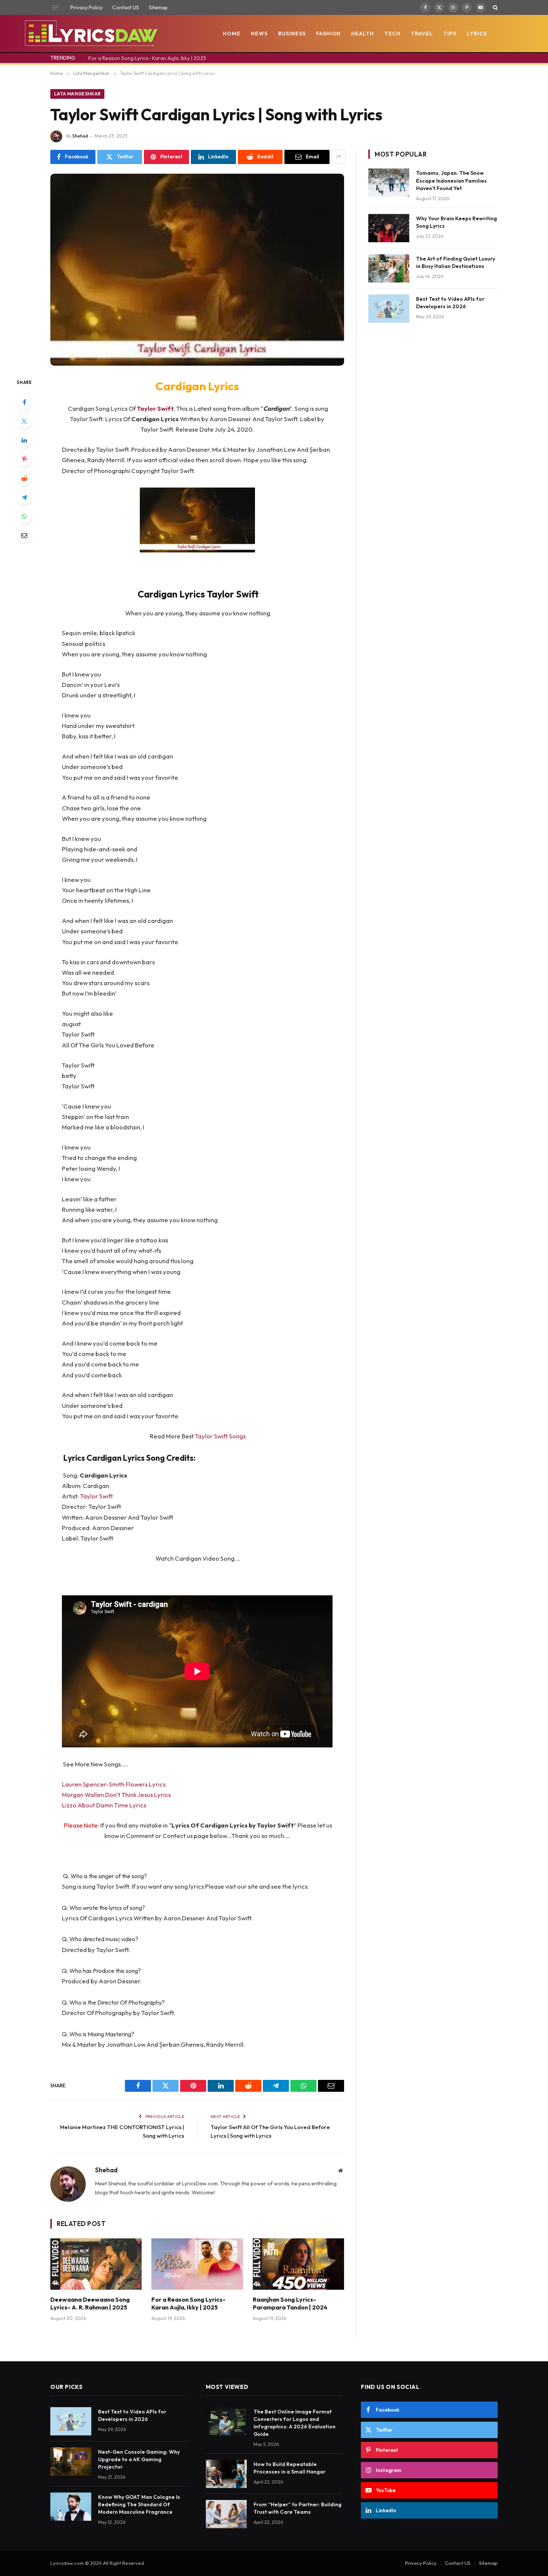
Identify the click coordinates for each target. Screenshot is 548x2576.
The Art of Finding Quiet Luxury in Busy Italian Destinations (456, 262)
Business (292, 34)
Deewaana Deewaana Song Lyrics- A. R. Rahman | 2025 (90, 2304)
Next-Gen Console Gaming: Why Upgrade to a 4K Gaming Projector (139, 2459)
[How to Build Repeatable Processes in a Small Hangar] (226, 2474)
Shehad (80, 136)
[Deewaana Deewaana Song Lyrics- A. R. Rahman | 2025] (96, 2264)
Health (363, 34)
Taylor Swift (155, 408)
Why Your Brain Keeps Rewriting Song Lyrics (456, 222)
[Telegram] (24, 497)
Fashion (329, 34)
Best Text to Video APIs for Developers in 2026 (450, 303)
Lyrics (477, 34)
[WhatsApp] (24, 516)
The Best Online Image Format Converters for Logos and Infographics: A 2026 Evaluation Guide (295, 2423)
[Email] (24, 535)
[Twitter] (24, 421)
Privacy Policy (86, 7)
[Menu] (55, 7)
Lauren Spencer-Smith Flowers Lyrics (114, 1784)
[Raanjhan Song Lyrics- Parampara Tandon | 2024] (298, 2264)
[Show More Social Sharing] (338, 157)
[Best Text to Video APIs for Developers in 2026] (389, 309)
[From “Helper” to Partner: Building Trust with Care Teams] (226, 2514)
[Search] (495, 7)
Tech (392, 34)
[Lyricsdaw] (90, 34)
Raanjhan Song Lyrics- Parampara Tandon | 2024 (290, 2304)
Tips (450, 34)
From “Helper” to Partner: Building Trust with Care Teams (297, 2508)
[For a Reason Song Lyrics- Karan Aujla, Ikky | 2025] (197, 2264)
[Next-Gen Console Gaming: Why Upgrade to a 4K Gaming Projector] (71, 2462)
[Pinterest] (24, 459)
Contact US (126, 7)
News (259, 34)
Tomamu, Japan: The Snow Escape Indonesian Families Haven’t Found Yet (451, 180)
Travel (422, 34)
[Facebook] (24, 402)
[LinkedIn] (24, 440)
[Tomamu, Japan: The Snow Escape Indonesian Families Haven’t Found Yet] (389, 183)
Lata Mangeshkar (77, 94)
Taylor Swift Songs (220, 1436)
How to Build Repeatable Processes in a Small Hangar (289, 2468)
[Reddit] (24, 478)
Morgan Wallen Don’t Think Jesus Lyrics (116, 1795)
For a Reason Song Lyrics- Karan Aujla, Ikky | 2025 (147, 58)
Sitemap (158, 7)
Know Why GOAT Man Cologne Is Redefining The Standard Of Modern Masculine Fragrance (139, 2504)
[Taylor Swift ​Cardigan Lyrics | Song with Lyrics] (197, 270)
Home (232, 34)
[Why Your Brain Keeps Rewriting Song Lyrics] (389, 228)
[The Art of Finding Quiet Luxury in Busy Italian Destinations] (389, 268)
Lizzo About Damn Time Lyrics (104, 1805)
